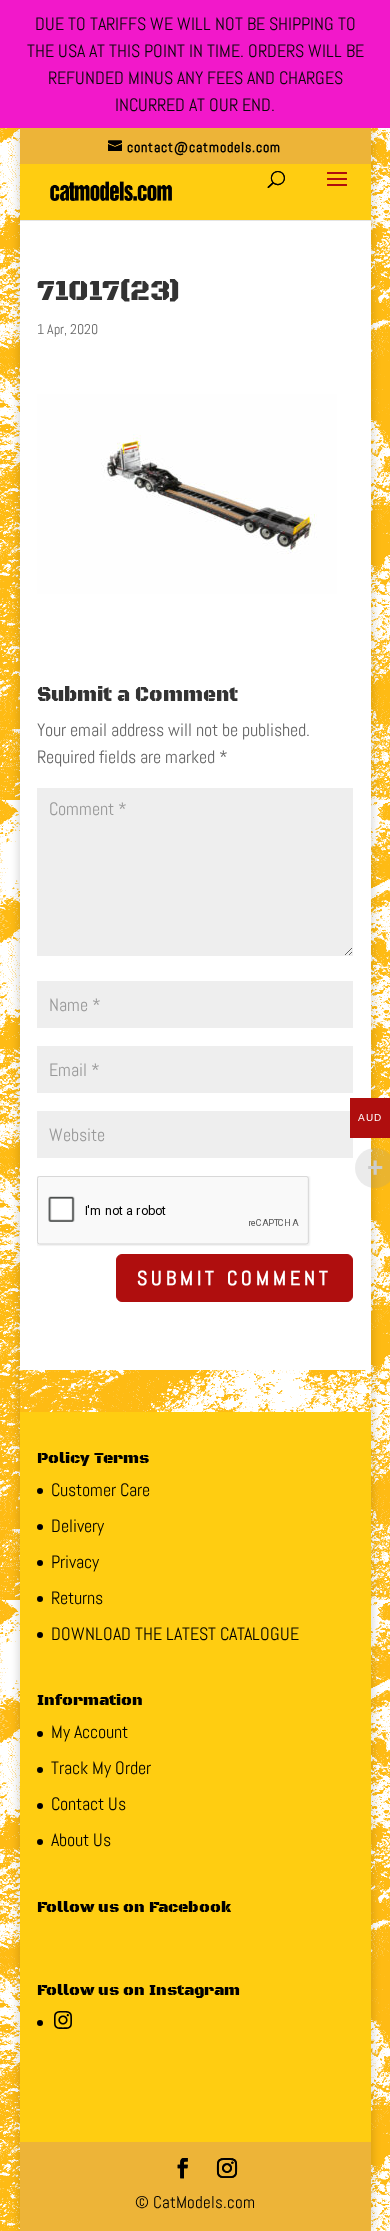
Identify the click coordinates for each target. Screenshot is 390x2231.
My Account (89, 1731)
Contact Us (88, 1803)
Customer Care (100, 1489)
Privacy (75, 1561)
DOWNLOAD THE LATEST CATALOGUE (175, 1633)
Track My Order (101, 1767)
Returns (77, 1597)
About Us (81, 1839)
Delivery (77, 1525)
